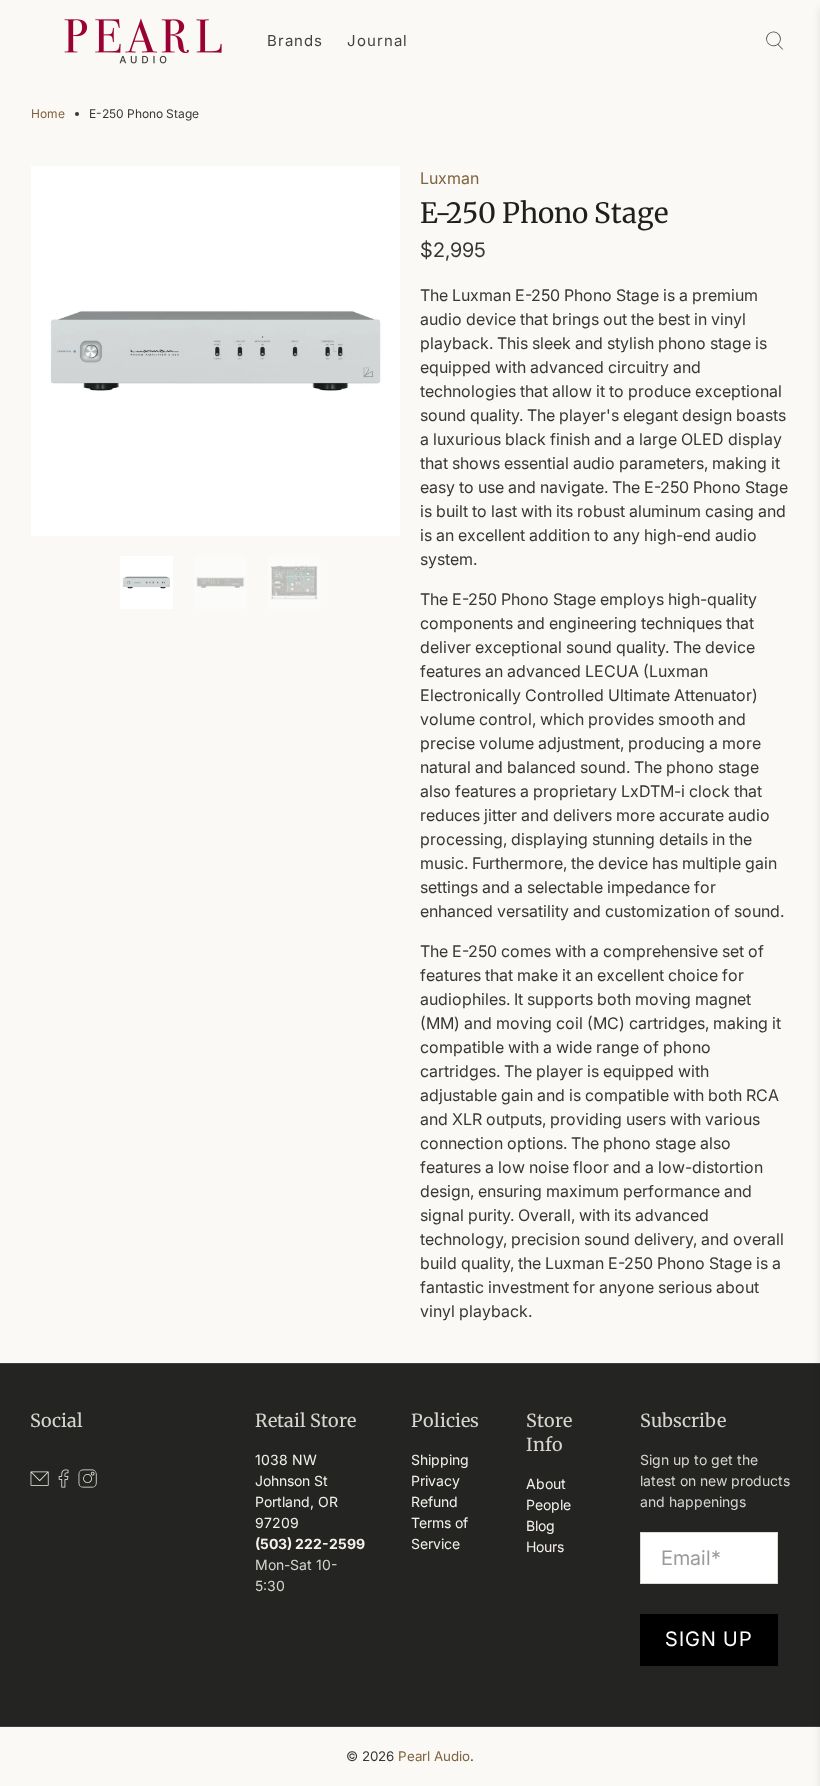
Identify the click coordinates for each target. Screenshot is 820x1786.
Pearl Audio (434, 1756)
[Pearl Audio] (143, 41)
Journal (377, 40)
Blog (540, 1525)
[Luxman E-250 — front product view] (216, 351)
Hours (545, 1546)
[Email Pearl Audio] (39, 1482)
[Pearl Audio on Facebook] (63, 1482)
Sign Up (709, 1639)
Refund (434, 1501)
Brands (295, 40)
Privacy (435, 1480)
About (546, 1483)
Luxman (449, 178)
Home (48, 114)
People (548, 1504)
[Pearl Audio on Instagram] (87, 1482)
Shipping (440, 1459)
